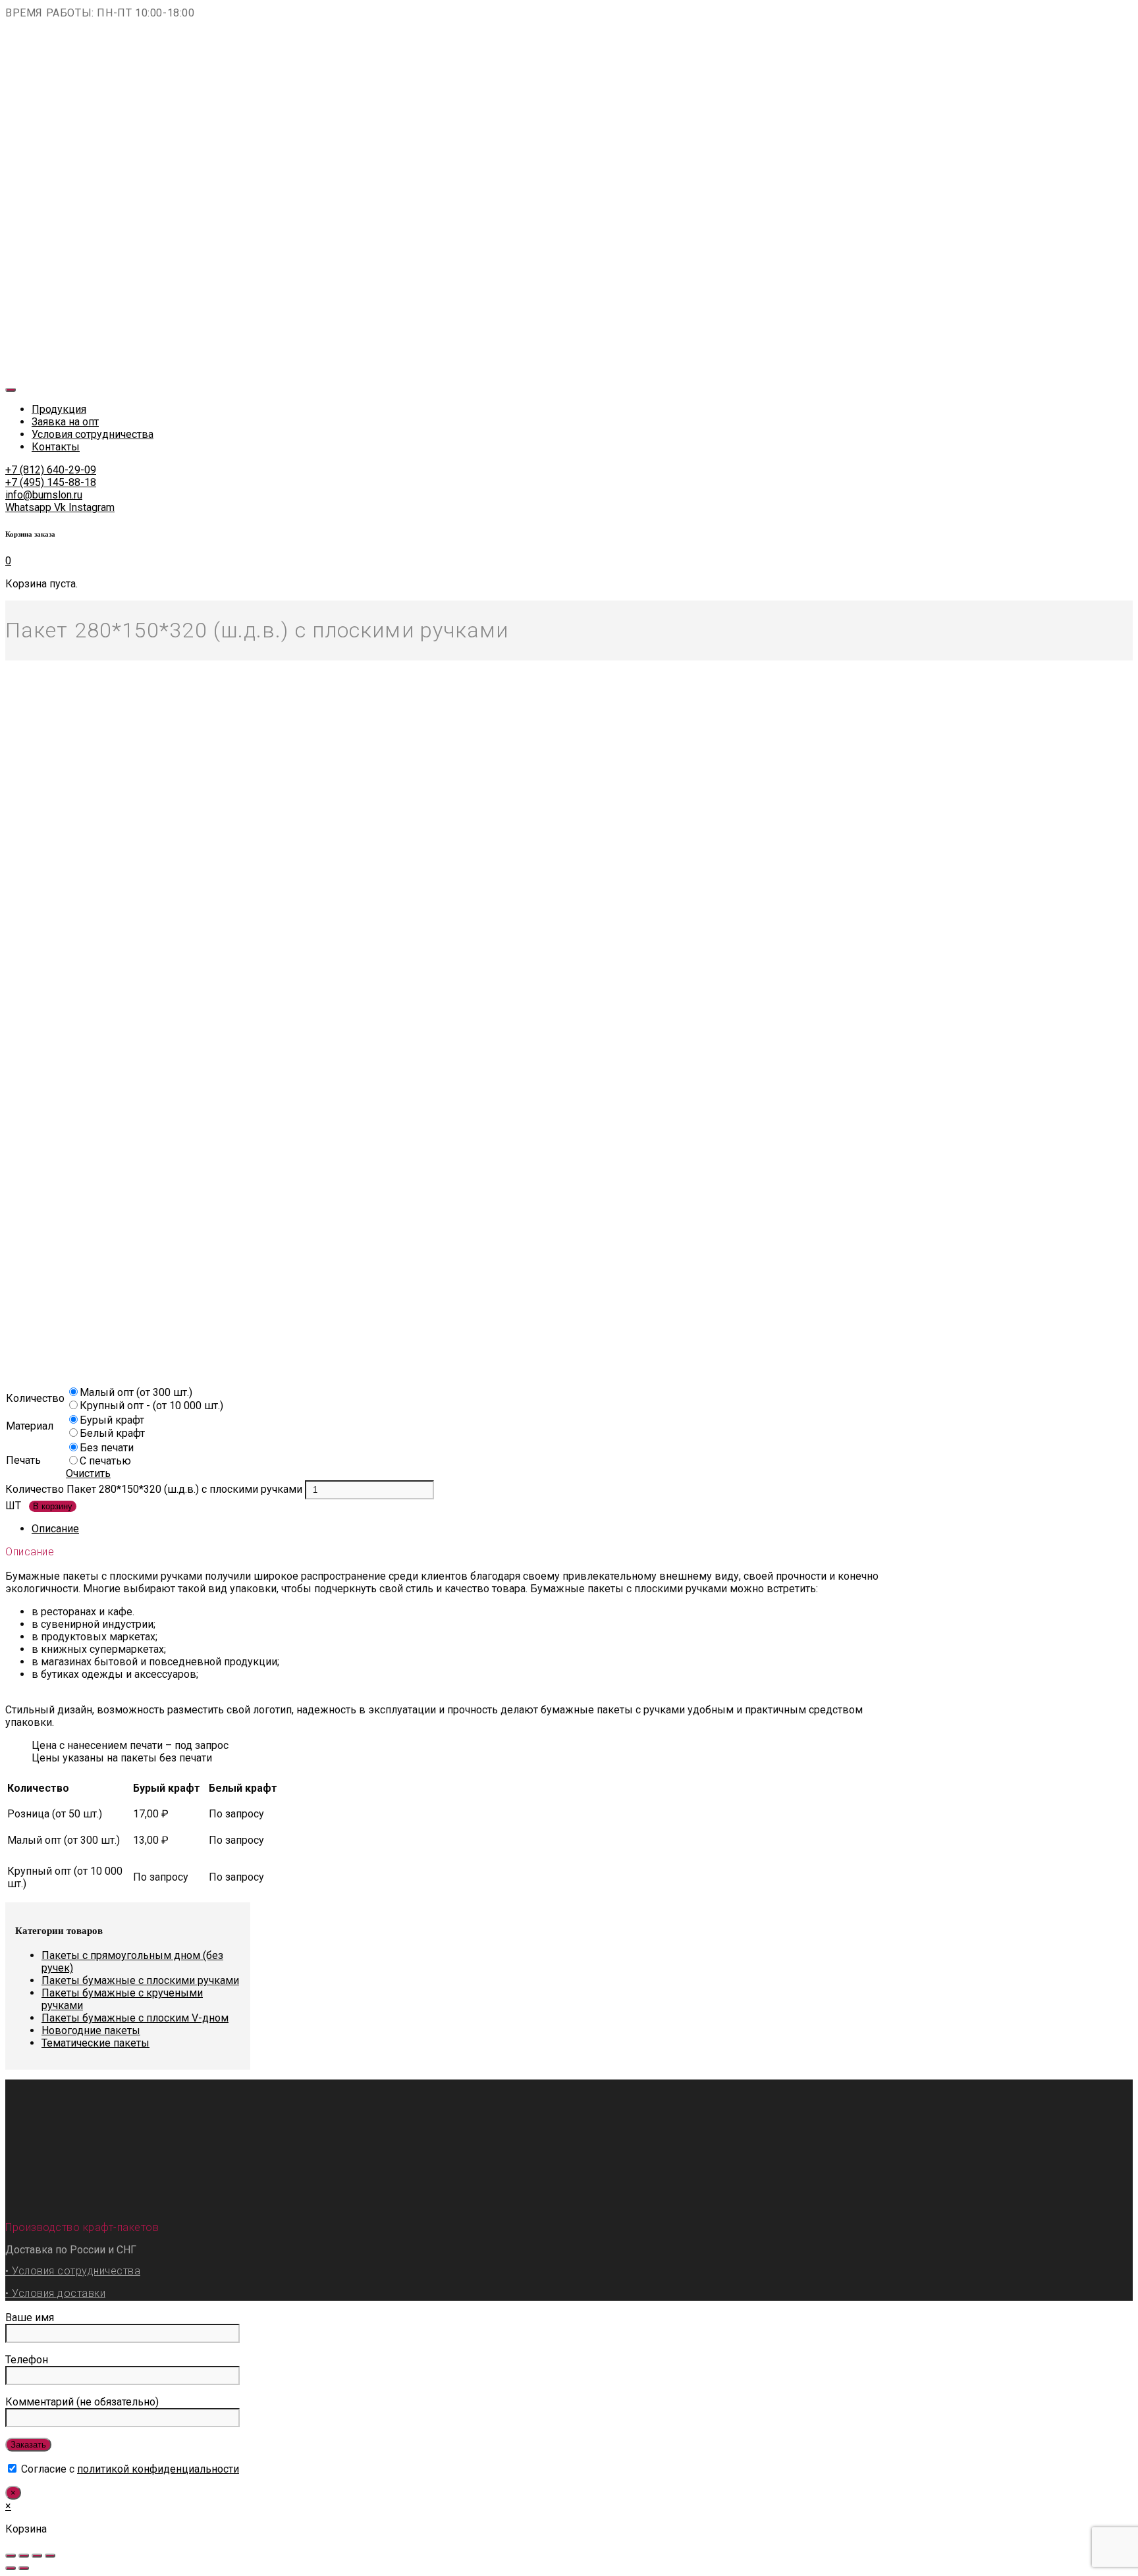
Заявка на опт (65, 422)
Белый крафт (112, 1433)
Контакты (56, 447)
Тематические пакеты (95, 2043)
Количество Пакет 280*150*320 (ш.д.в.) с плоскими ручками (154, 1489)
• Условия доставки (55, 2293)
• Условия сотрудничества (73, 2271)
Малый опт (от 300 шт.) (136, 1392)
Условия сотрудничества (93, 434)
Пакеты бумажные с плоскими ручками (140, 1980)
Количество (35, 1398)
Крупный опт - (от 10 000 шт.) (151, 1406)
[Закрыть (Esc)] (11, 2556)
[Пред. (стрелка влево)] (11, 2568)
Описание (55, 1529)
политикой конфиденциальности (158, 2469)
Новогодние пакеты (91, 2030)
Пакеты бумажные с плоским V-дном (135, 2018)
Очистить (88, 1473)
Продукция (59, 409)
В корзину (53, 1506)
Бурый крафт (112, 1420)
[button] (51, 470)
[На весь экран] (37, 2556)
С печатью (105, 1461)
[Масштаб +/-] (50, 2556)
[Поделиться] (24, 2556)
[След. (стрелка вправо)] (24, 2568)
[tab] (470, 1529)
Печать (23, 1460)
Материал (30, 1426)
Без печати (107, 1448)
